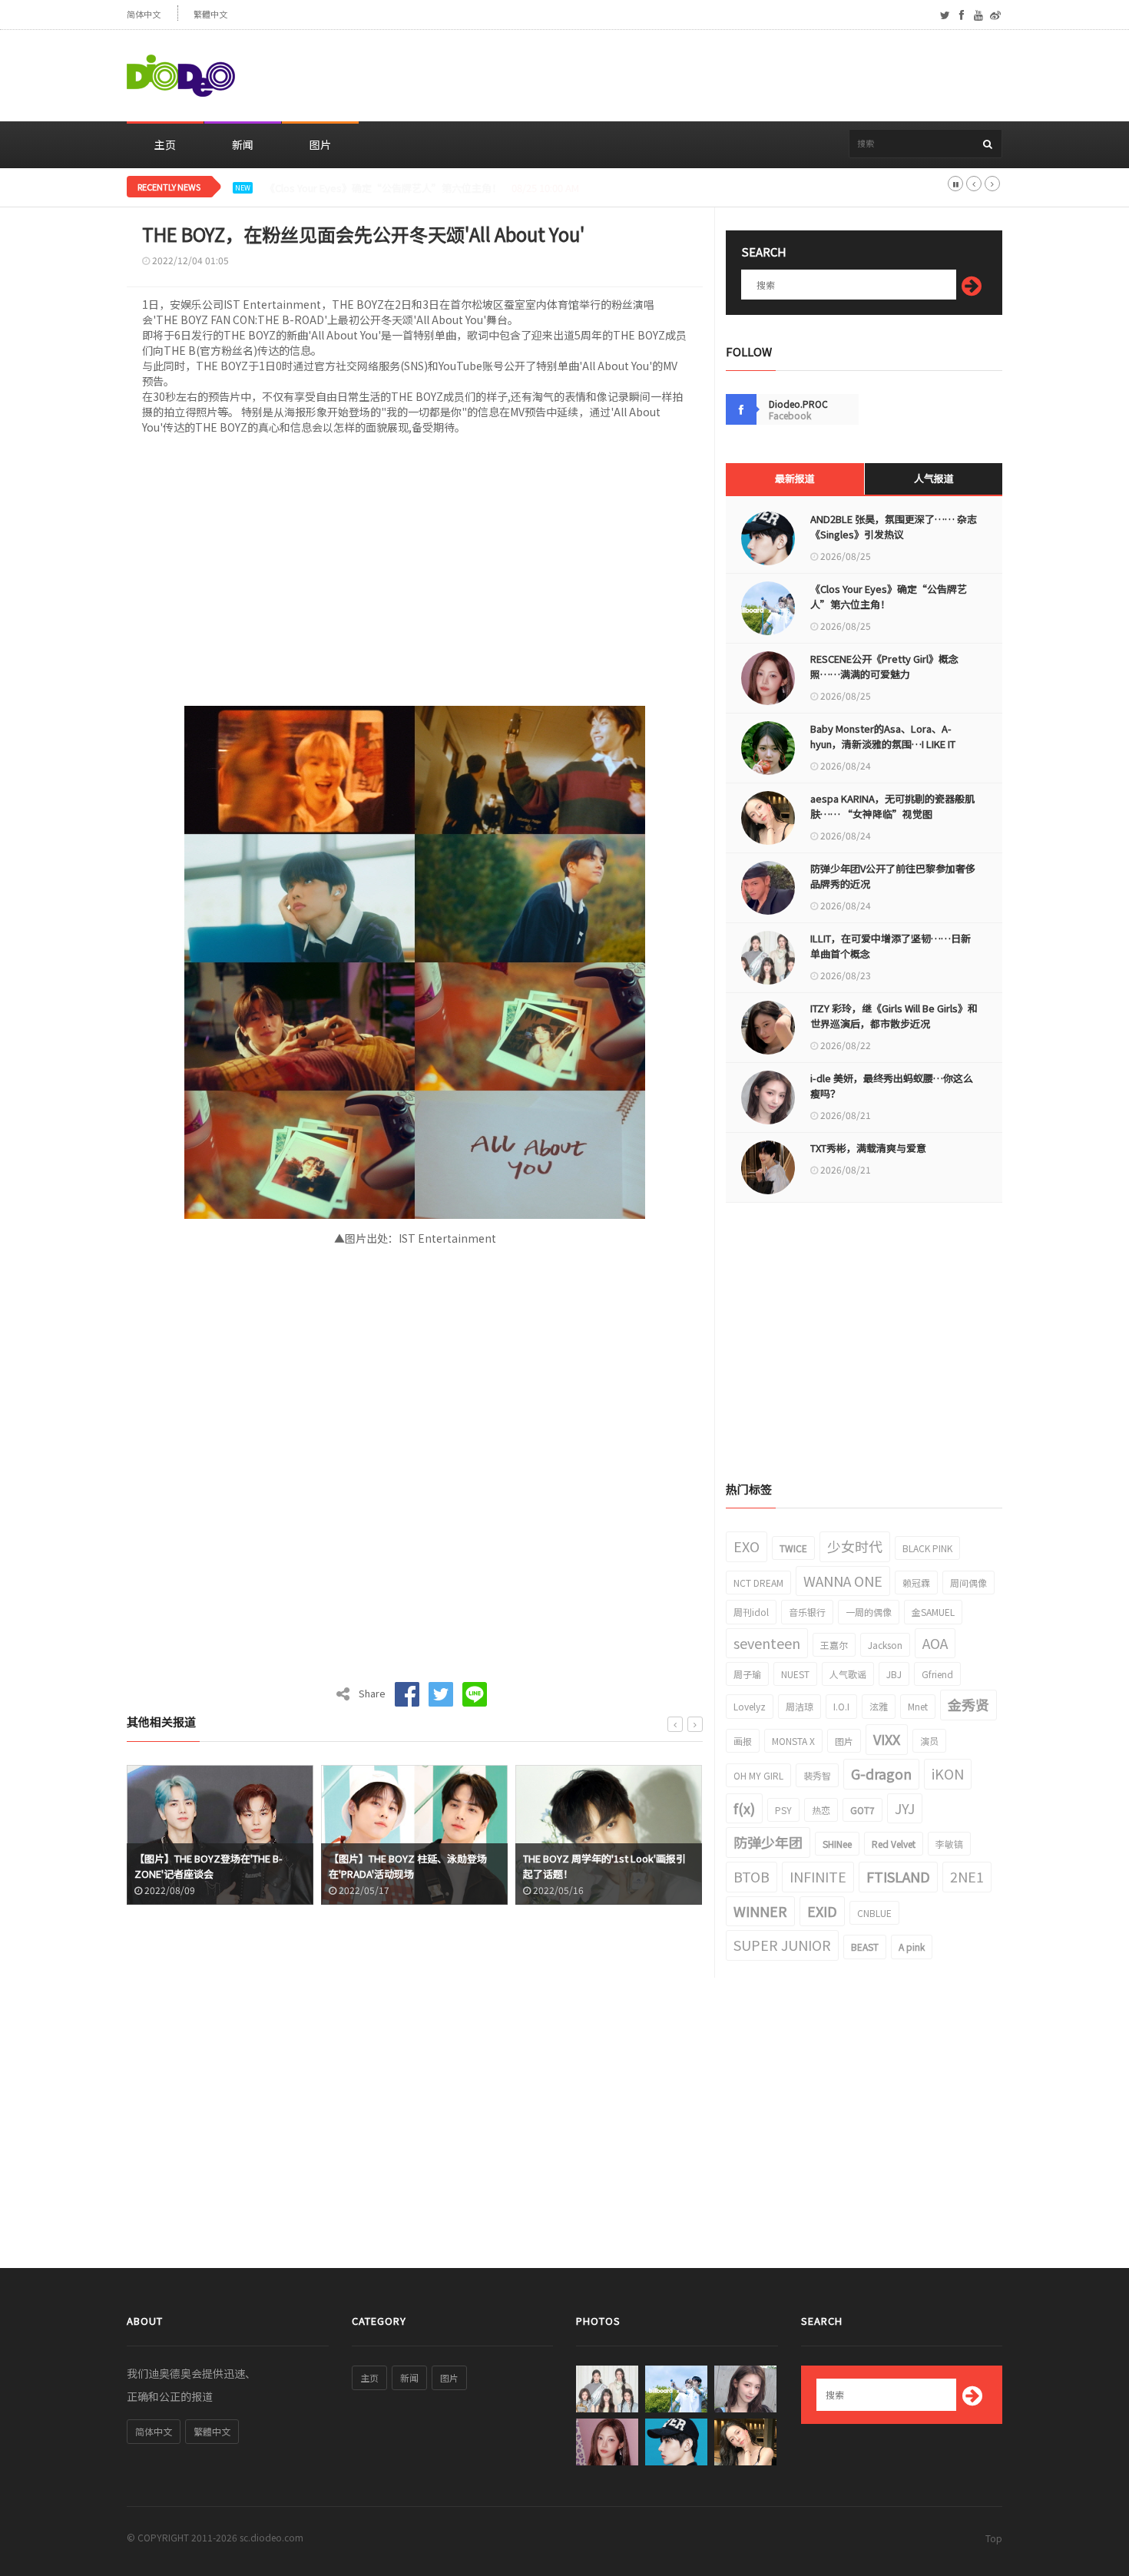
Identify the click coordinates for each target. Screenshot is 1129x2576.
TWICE (793, 1548)
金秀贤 (968, 1704)
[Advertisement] (723, 76)
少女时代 (855, 1546)
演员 (929, 1741)
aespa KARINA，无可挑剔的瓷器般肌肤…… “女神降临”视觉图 (892, 806)
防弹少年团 (768, 1842)
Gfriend (937, 1674)
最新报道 (795, 478)
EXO (747, 1546)
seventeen (767, 1643)
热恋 (821, 1810)
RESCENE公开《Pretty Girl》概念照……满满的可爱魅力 (389, 188)
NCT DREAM (758, 1583)
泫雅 (879, 1706)
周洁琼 (800, 1706)
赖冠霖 (916, 1583)
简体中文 (144, 14)
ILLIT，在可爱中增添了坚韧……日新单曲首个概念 (891, 946)
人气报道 (934, 478)
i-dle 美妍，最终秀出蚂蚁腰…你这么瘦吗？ (892, 1086)
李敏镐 (949, 1844)
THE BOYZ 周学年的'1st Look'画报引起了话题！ (411, 1866)
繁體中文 (210, 14)
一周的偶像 (869, 1612)
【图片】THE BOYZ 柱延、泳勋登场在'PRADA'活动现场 (214, 1866)
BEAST (865, 1947)
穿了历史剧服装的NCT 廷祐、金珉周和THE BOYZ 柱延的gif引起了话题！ (609, 1866)
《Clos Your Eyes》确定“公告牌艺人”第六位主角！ (889, 596)
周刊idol (751, 1612)
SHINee (837, 1844)
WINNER (760, 1911)
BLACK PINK (927, 1548)
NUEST (795, 1674)
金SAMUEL (933, 1612)
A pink (912, 1947)
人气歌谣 (848, 1674)
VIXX (887, 1739)
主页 (165, 144)
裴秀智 (817, 1775)
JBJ (894, 1674)
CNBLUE (874, 1913)
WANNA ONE (843, 1581)
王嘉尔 (834, 1645)
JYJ (905, 1808)
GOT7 (862, 1810)
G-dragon (881, 1773)
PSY (783, 1810)
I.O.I (841, 1706)
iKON (948, 1773)
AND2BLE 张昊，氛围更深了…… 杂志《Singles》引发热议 (894, 526)
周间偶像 (968, 1583)
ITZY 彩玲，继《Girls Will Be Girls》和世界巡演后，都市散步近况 (894, 1016)
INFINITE (818, 1876)
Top (994, 2538)
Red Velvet (894, 1844)
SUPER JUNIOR (782, 1945)
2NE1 (967, 1876)
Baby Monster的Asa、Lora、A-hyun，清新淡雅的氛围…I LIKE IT (883, 736)
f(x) (744, 1808)
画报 (743, 1741)
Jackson (885, 1645)
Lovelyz (750, 1706)
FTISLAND (898, 1876)
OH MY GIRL (758, 1775)
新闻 (243, 144)
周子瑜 (747, 1674)
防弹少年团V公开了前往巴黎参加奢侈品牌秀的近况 (893, 876)
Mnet (918, 1706)
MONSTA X (793, 1741)
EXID (822, 1911)
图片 (320, 144)
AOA (935, 1643)
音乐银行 (807, 1612)
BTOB (752, 1876)
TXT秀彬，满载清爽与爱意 (868, 1148)
